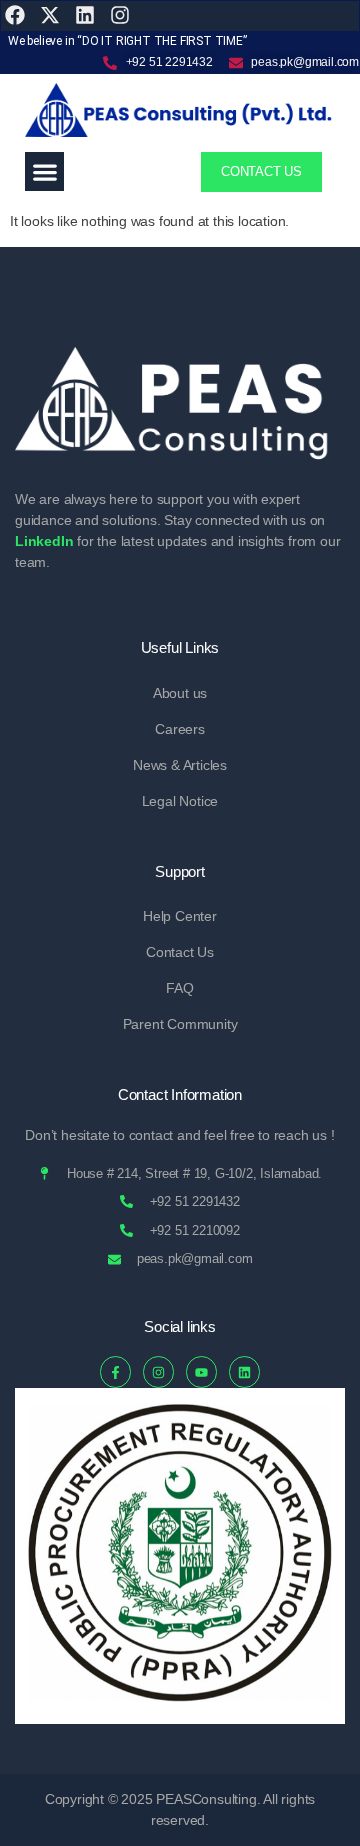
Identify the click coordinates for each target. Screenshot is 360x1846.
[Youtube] (201, 1371)
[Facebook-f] (115, 1371)
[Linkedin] (244, 1371)
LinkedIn (44, 541)
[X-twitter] (50, 15)
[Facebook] (15, 15)
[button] (44, 171)
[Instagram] (120, 15)
